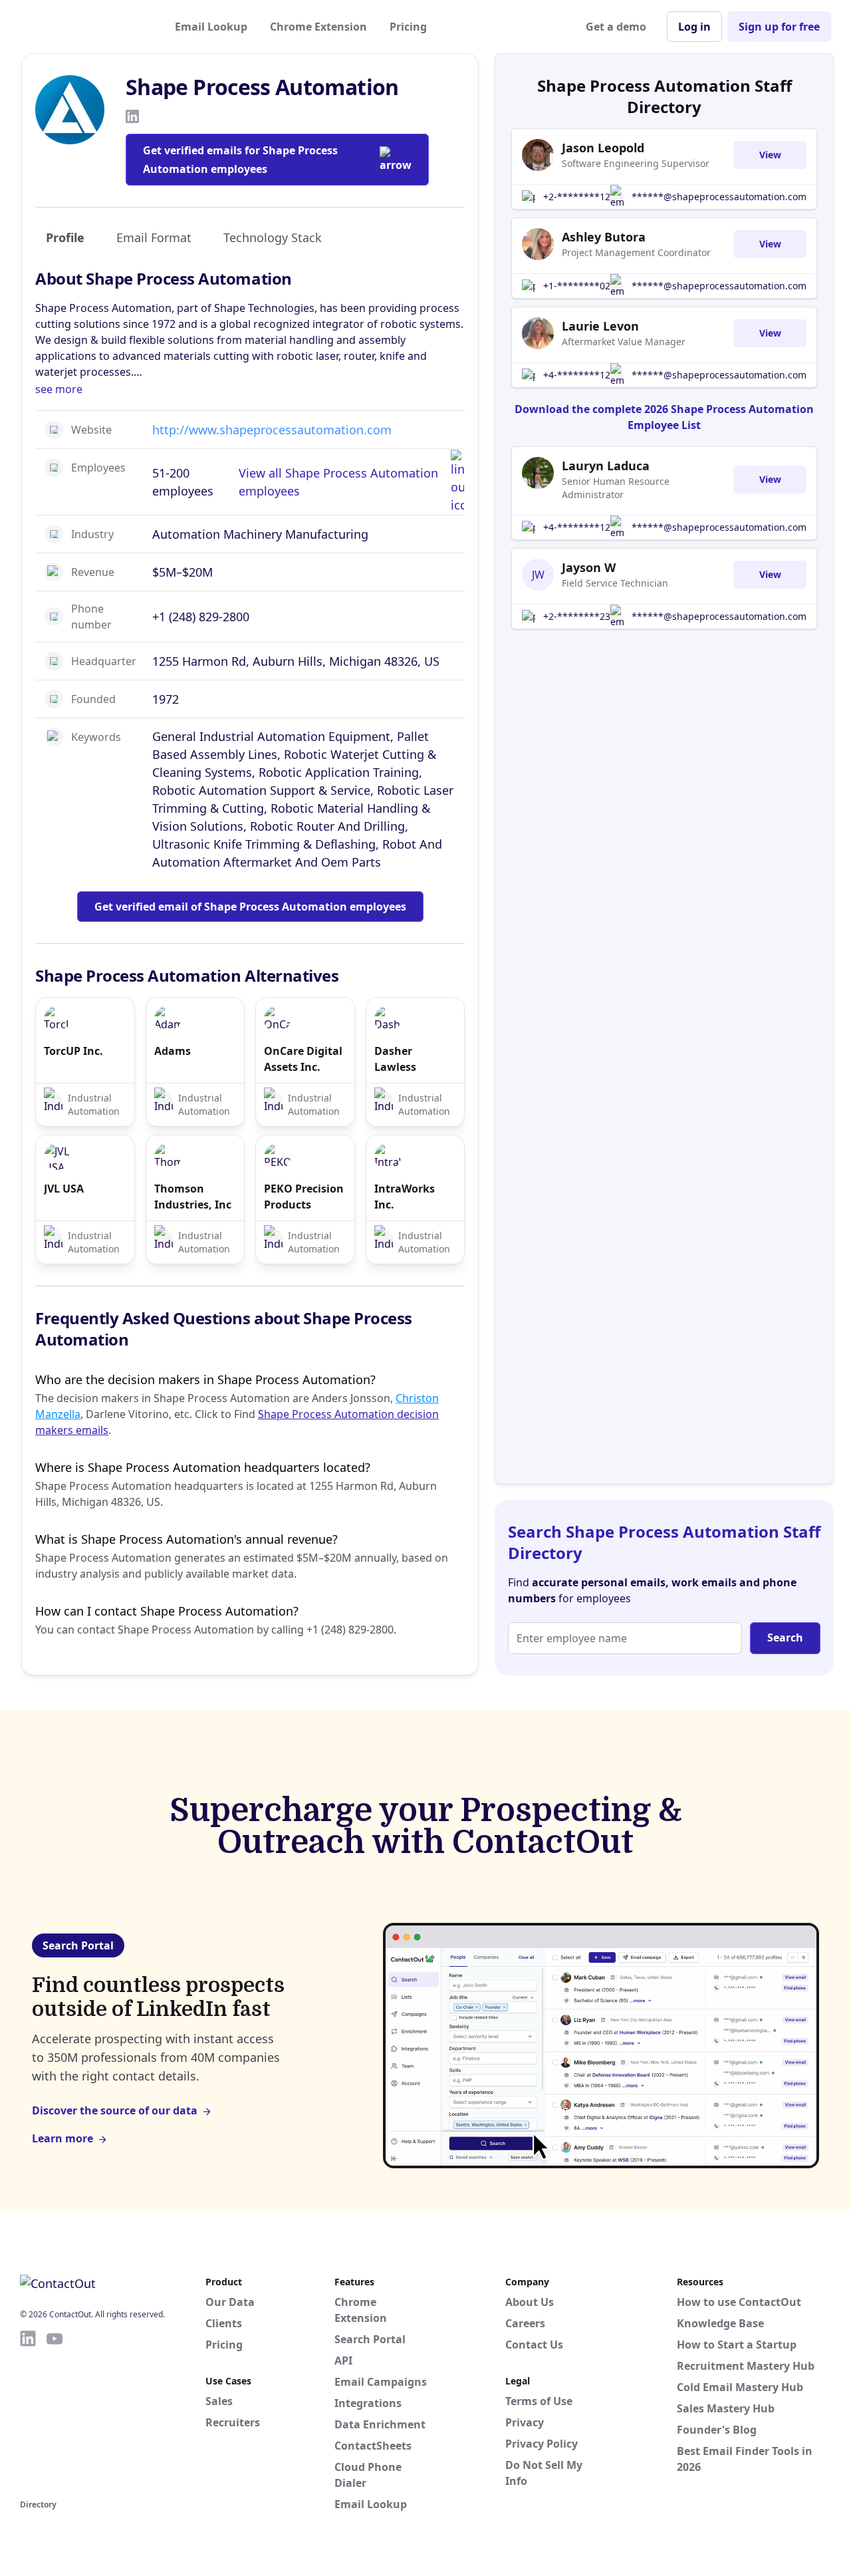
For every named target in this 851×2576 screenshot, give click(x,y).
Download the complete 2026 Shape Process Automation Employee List (664, 417)
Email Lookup (211, 27)
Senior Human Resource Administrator (616, 488)
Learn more (62, 2138)
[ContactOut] (85, 27)
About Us (530, 2302)
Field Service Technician (615, 583)
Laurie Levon (600, 326)
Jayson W (589, 567)
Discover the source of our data (115, 2110)
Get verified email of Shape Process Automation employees (250, 907)
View (770, 155)
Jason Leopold (603, 148)
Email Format (154, 237)
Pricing (408, 27)
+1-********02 (577, 286)
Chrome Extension (318, 27)
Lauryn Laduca (606, 466)
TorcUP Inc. (73, 1051)
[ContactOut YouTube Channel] (55, 2412)
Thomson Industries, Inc (193, 1197)
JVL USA (64, 1189)
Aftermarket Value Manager (624, 342)
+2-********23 (577, 616)
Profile (65, 237)
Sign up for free (779, 27)
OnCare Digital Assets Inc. (303, 1059)
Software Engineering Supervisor (636, 163)
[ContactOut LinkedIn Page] (28, 2412)
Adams (173, 1051)
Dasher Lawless (395, 1059)
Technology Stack (273, 237)
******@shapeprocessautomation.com (719, 197)
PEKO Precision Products (304, 1197)
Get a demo (616, 27)
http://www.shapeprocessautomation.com (272, 430)
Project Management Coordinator (636, 252)
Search (785, 1638)
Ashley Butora (604, 237)
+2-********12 (577, 197)
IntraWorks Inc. (405, 1197)
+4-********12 (577, 375)
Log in (694, 27)
